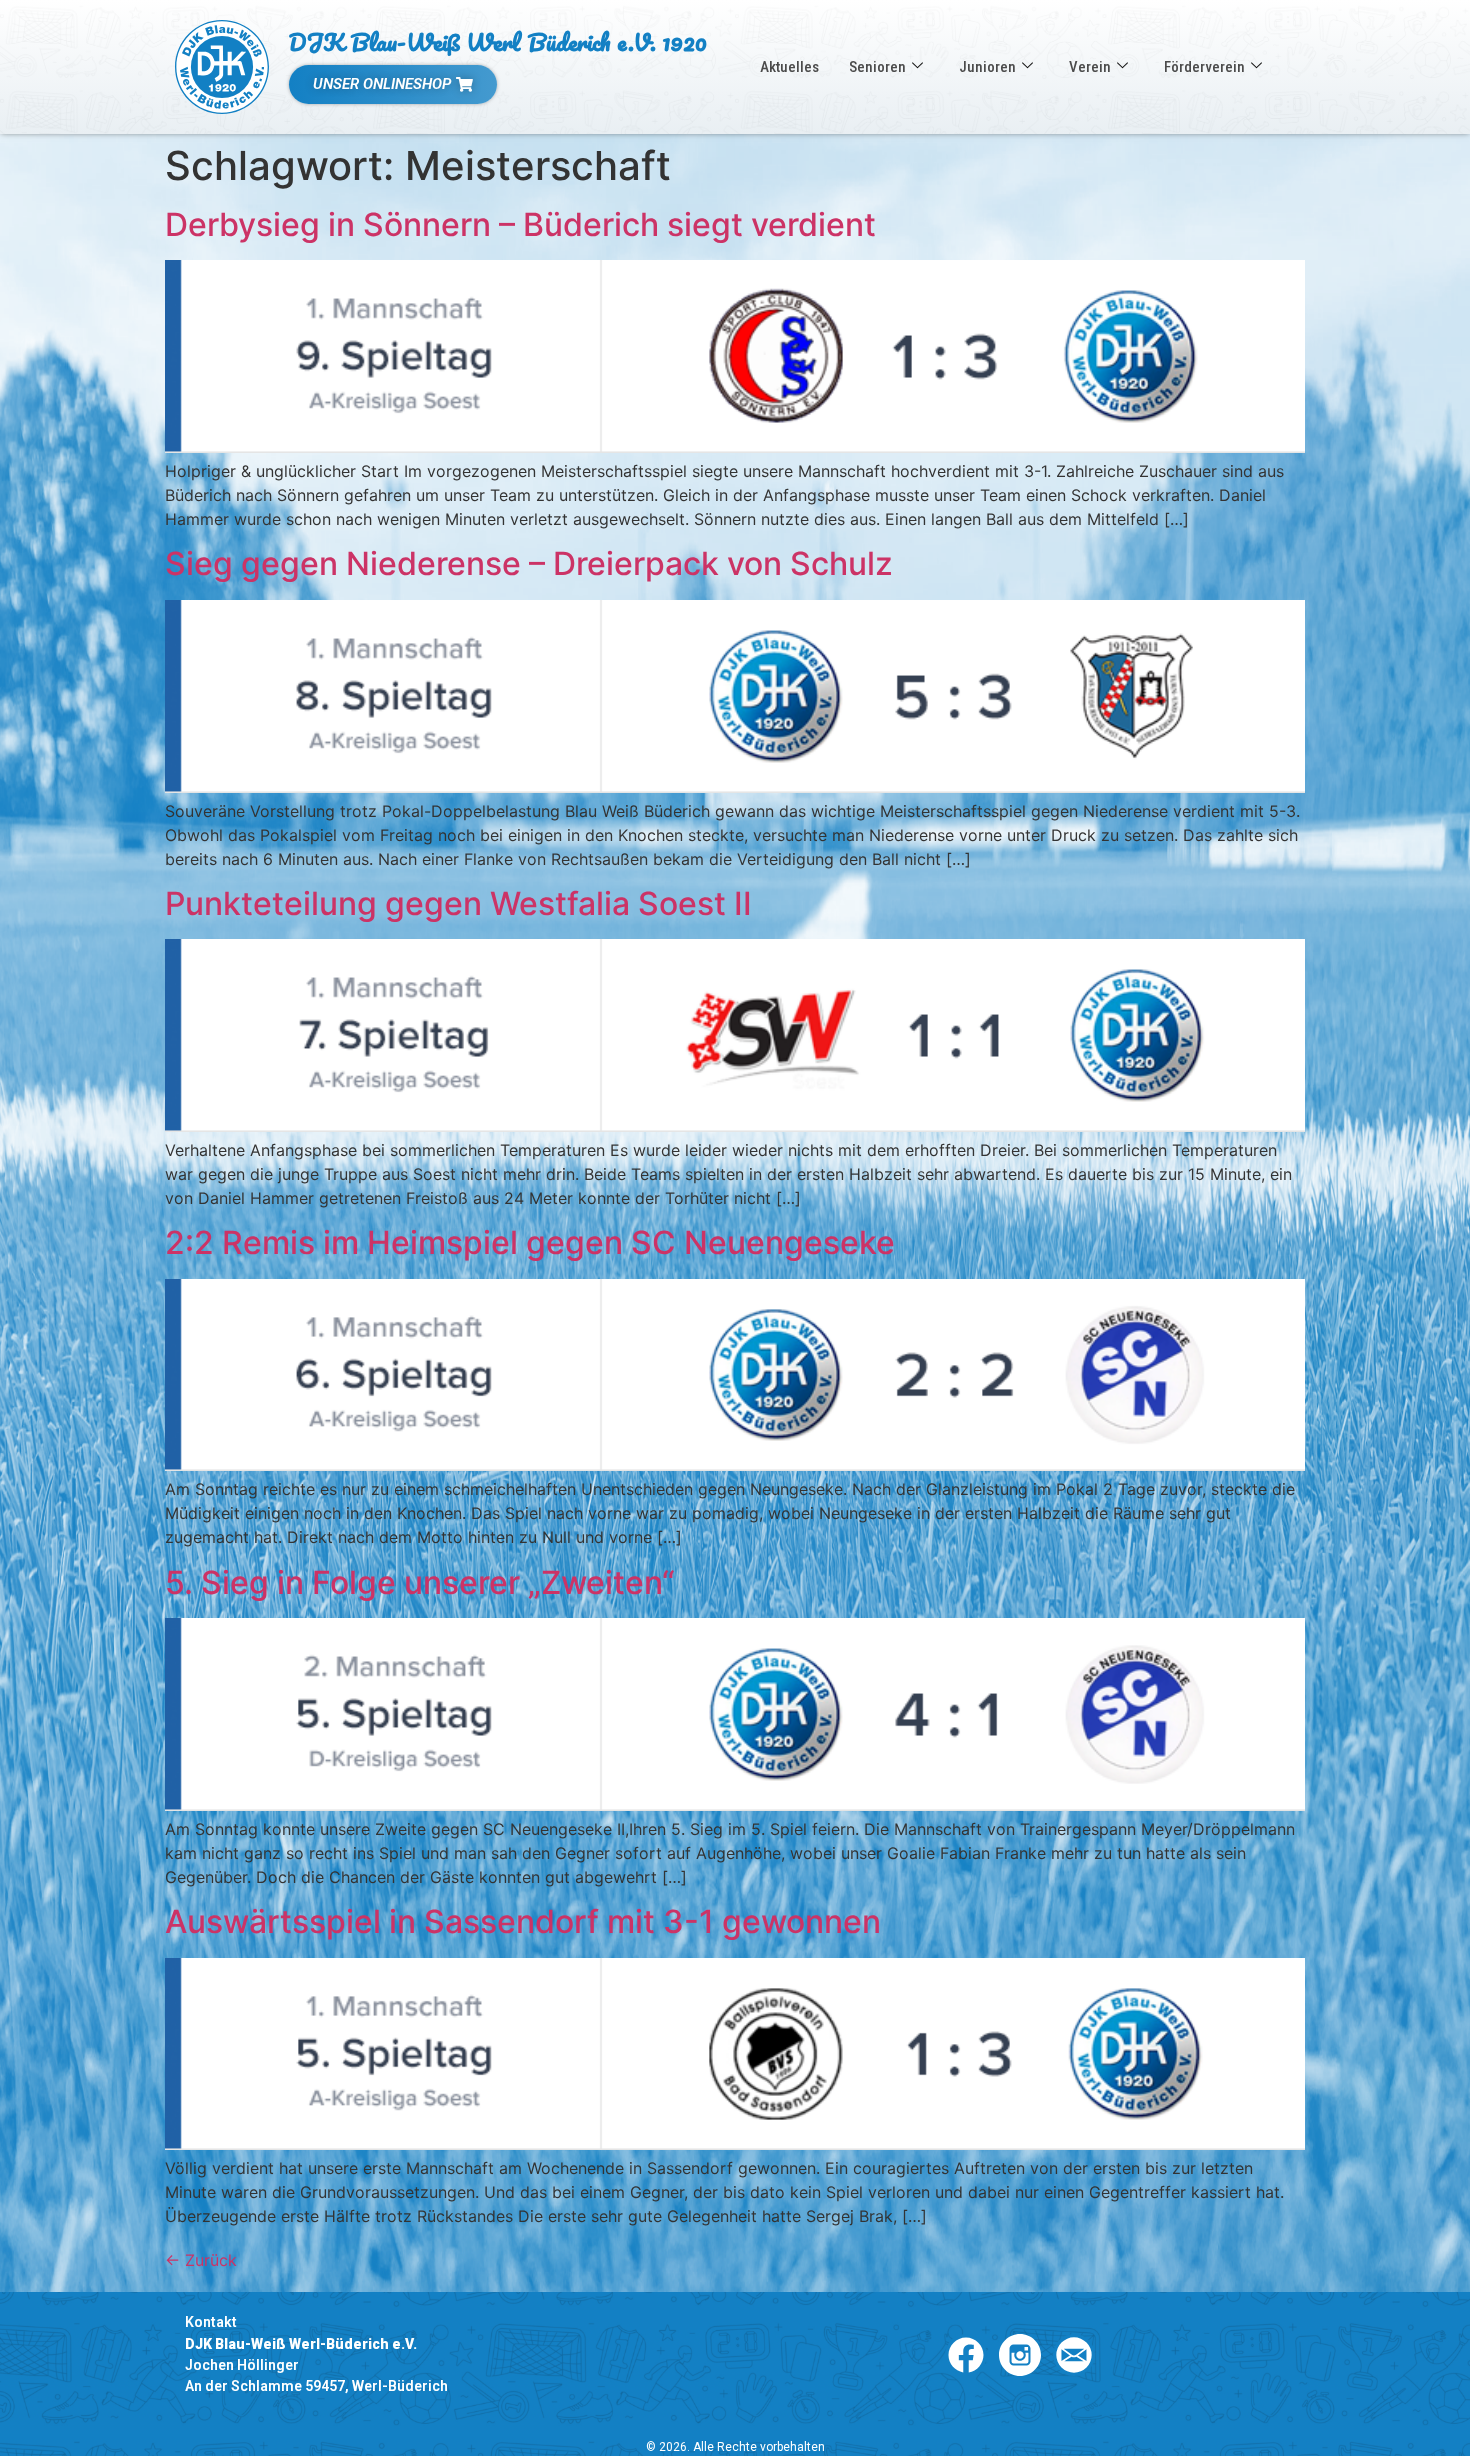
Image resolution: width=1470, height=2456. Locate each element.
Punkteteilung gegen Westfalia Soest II (458, 903)
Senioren (877, 67)
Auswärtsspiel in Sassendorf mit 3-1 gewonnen (523, 1921)
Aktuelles (789, 67)
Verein (1090, 67)
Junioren (987, 67)
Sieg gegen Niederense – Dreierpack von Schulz (529, 563)
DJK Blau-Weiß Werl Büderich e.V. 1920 (498, 41)
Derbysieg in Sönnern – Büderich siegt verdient (520, 224)
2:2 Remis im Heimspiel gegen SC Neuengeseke (530, 1242)
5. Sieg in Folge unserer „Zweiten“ (420, 1582)
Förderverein (1204, 67)
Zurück (201, 2260)
